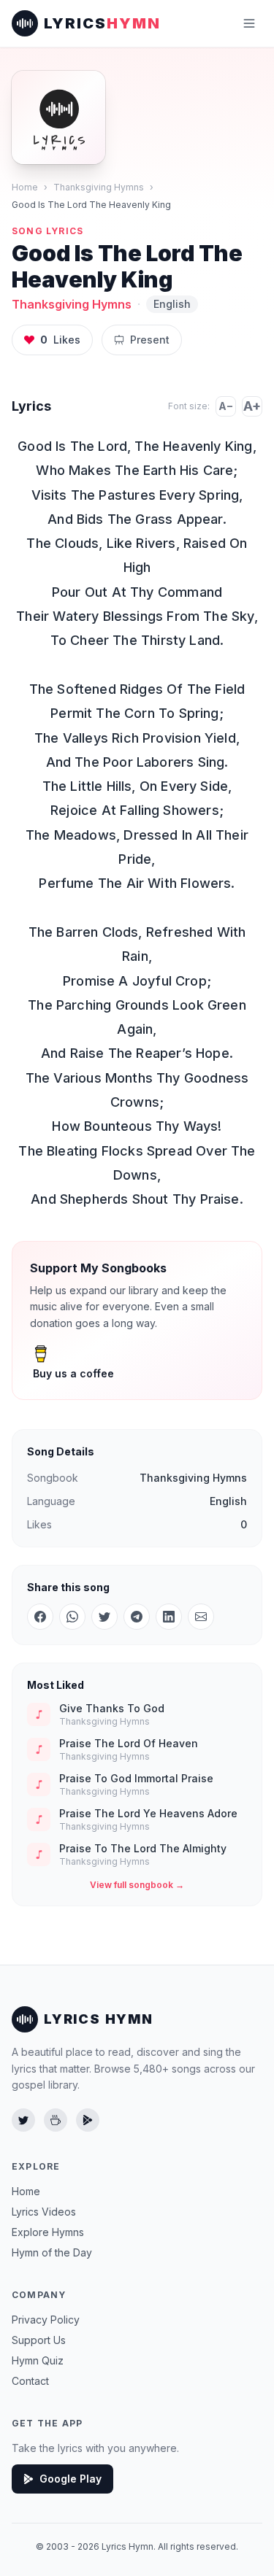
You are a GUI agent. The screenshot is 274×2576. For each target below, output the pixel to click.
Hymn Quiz (38, 2360)
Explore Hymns (48, 2232)
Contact (30, 2381)
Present (150, 340)
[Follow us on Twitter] (23, 2120)
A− (226, 406)
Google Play (71, 2479)
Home (25, 187)
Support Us (39, 2340)
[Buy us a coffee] (56, 2120)
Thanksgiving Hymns (99, 187)
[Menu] (249, 23)
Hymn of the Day (52, 2252)
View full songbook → (137, 1885)
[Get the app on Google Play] (88, 2120)
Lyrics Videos (44, 2212)
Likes (60, 340)
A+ (252, 406)
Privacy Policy (46, 2320)
